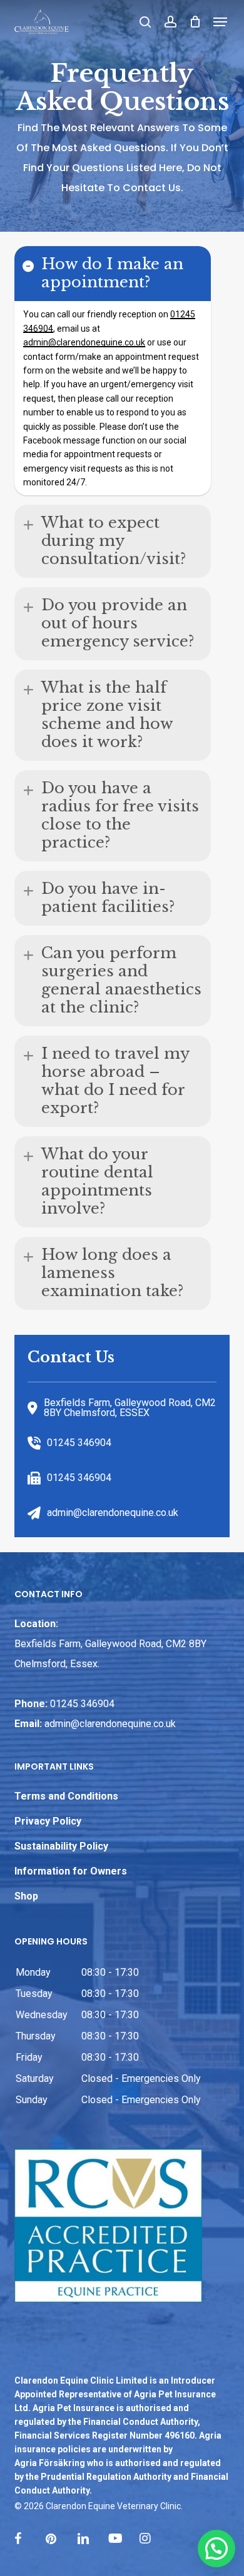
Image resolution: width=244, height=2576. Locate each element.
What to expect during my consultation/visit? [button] (114, 541)
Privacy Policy (48, 1821)
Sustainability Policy (61, 1846)
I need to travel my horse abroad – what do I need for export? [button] (115, 1081)
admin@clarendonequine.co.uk (110, 1724)
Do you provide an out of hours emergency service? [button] (118, 623)
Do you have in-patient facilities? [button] (108, 898)
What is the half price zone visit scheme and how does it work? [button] (107, 715)
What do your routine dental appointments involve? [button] (97, 1181)
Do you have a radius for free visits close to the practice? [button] (120, 815)
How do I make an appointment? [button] (112, 273)
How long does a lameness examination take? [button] (112, 1273)
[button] (221, 22)
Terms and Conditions (66, 1796)
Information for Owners (71, 1871)
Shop (26, 1896)
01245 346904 (82, 1704)
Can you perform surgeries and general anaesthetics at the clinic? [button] (121, 980)
